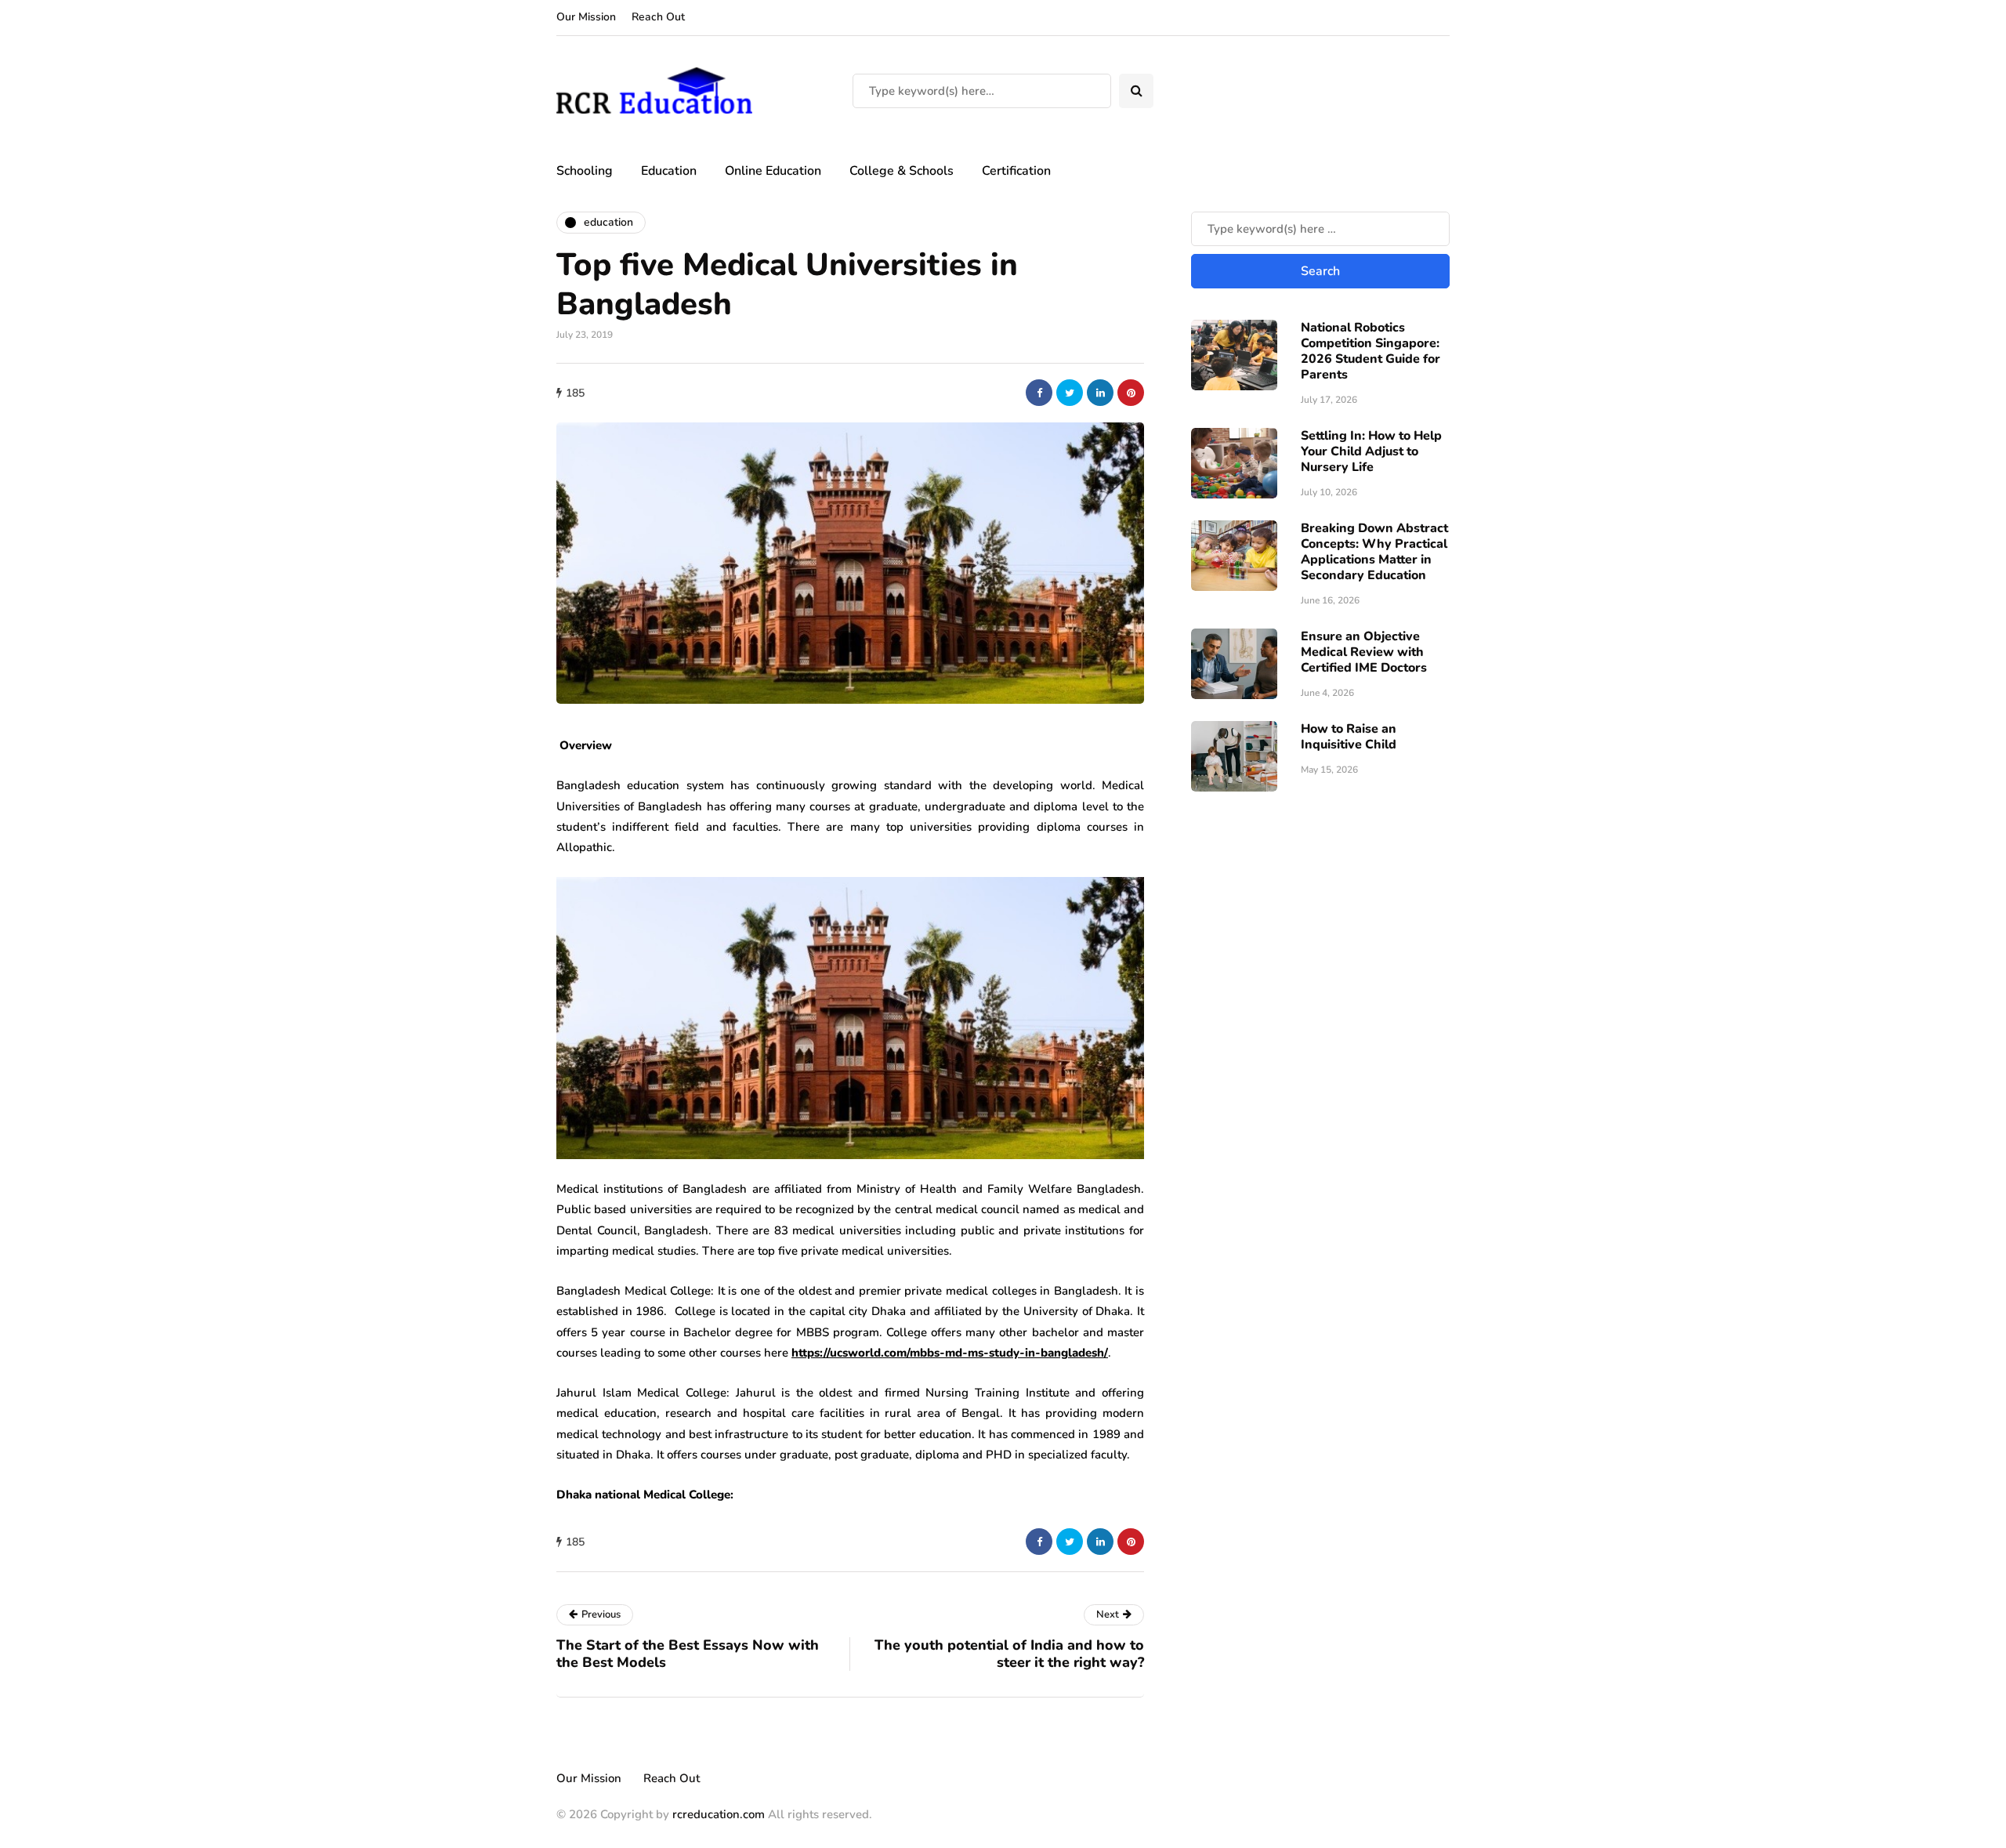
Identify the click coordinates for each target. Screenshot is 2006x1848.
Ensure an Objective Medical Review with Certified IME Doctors (1364, 652)
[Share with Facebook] (1039, 393)
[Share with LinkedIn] (1100, 393)
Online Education (773, 171)
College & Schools (902, 171)
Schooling (585, 171)
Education (669, 171)
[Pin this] (1131, 393)
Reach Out (658, 17)
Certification (1016, 171)
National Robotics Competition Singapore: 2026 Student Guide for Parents (1371, 351)
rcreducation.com (719, 1814)
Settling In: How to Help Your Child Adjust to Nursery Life (1371, 451)
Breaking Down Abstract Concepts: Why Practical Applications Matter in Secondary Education (1374, 552)
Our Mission (586, 17)
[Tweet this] (1070, 393)
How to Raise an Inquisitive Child (1349, 737)
